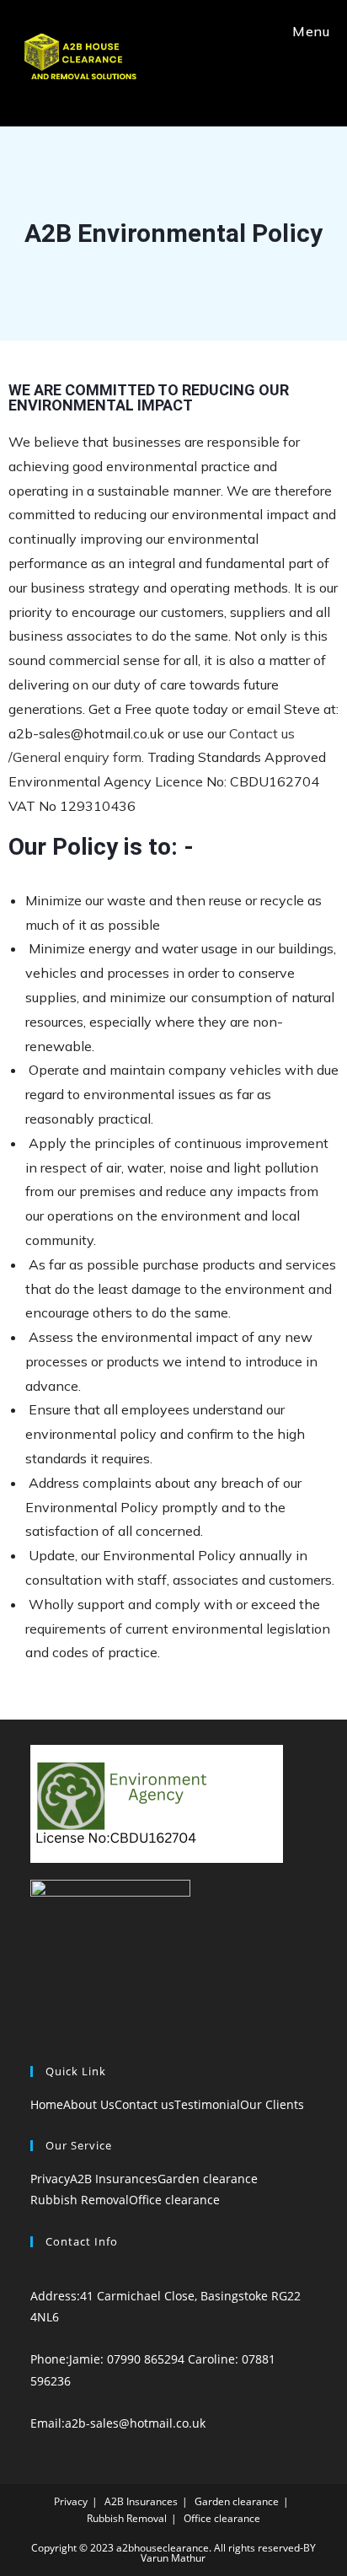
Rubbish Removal (80, 2200)
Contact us (144, 2104)
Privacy (50, 2179)
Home (47, 2104)
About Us (89, 2104)
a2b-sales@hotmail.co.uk (135, 2423)
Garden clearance (208, 2179)
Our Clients (272, 2104)
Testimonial (207, 2104)
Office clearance (174, 2200)
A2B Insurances (114, 2179)
